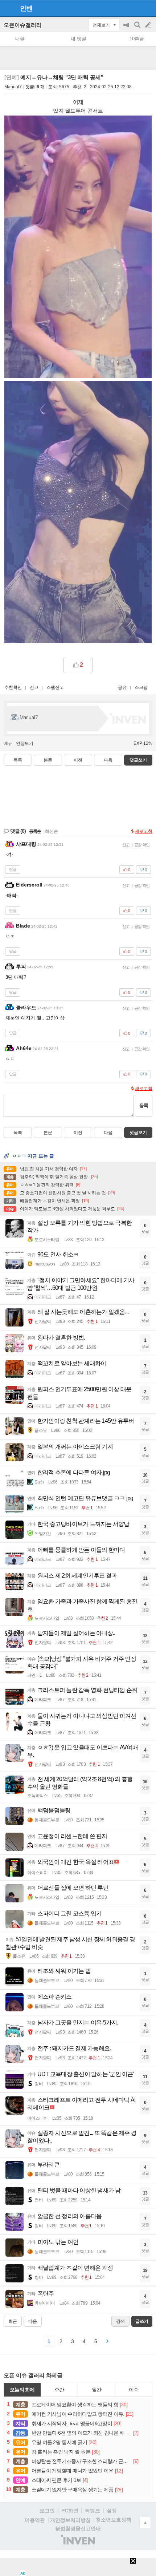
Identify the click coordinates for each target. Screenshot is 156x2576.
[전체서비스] (147, 8)
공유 (122, 687)
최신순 (52, 831)
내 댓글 (79, 39)
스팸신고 (55, 687)
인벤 (26, 8)
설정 (112, 2511)
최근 (13, 2321)
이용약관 (35, 2520)
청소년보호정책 (114, 2520)
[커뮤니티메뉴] (8, 8)
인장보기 (25, 743)
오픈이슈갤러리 (23, 25)
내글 (20, 39)
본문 (48, 760)
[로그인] (134, 8)
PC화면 (70, 2511)
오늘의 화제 (22, 2390)
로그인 (47, 2511)
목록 (18, 760)
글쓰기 (149, 25)
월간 (97, 2390)
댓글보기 (138, 1132)
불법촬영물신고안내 (78, 2528)
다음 (108, 760)
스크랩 (141, 687)
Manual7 (13, 87)
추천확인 (13, 687)
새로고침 (144, 831)
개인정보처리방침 (70, 2520)
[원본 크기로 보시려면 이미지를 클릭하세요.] (78, 248)
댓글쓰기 (138, 760)
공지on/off (127, 29)
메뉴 (8, 743)
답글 (13, 869)
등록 (144, 1105)
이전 (78, 760)
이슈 (134, 2390)
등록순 (35, 831)
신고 (34, 687)
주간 (59, 2390)
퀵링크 (93, 2511)
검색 (138, 29)
